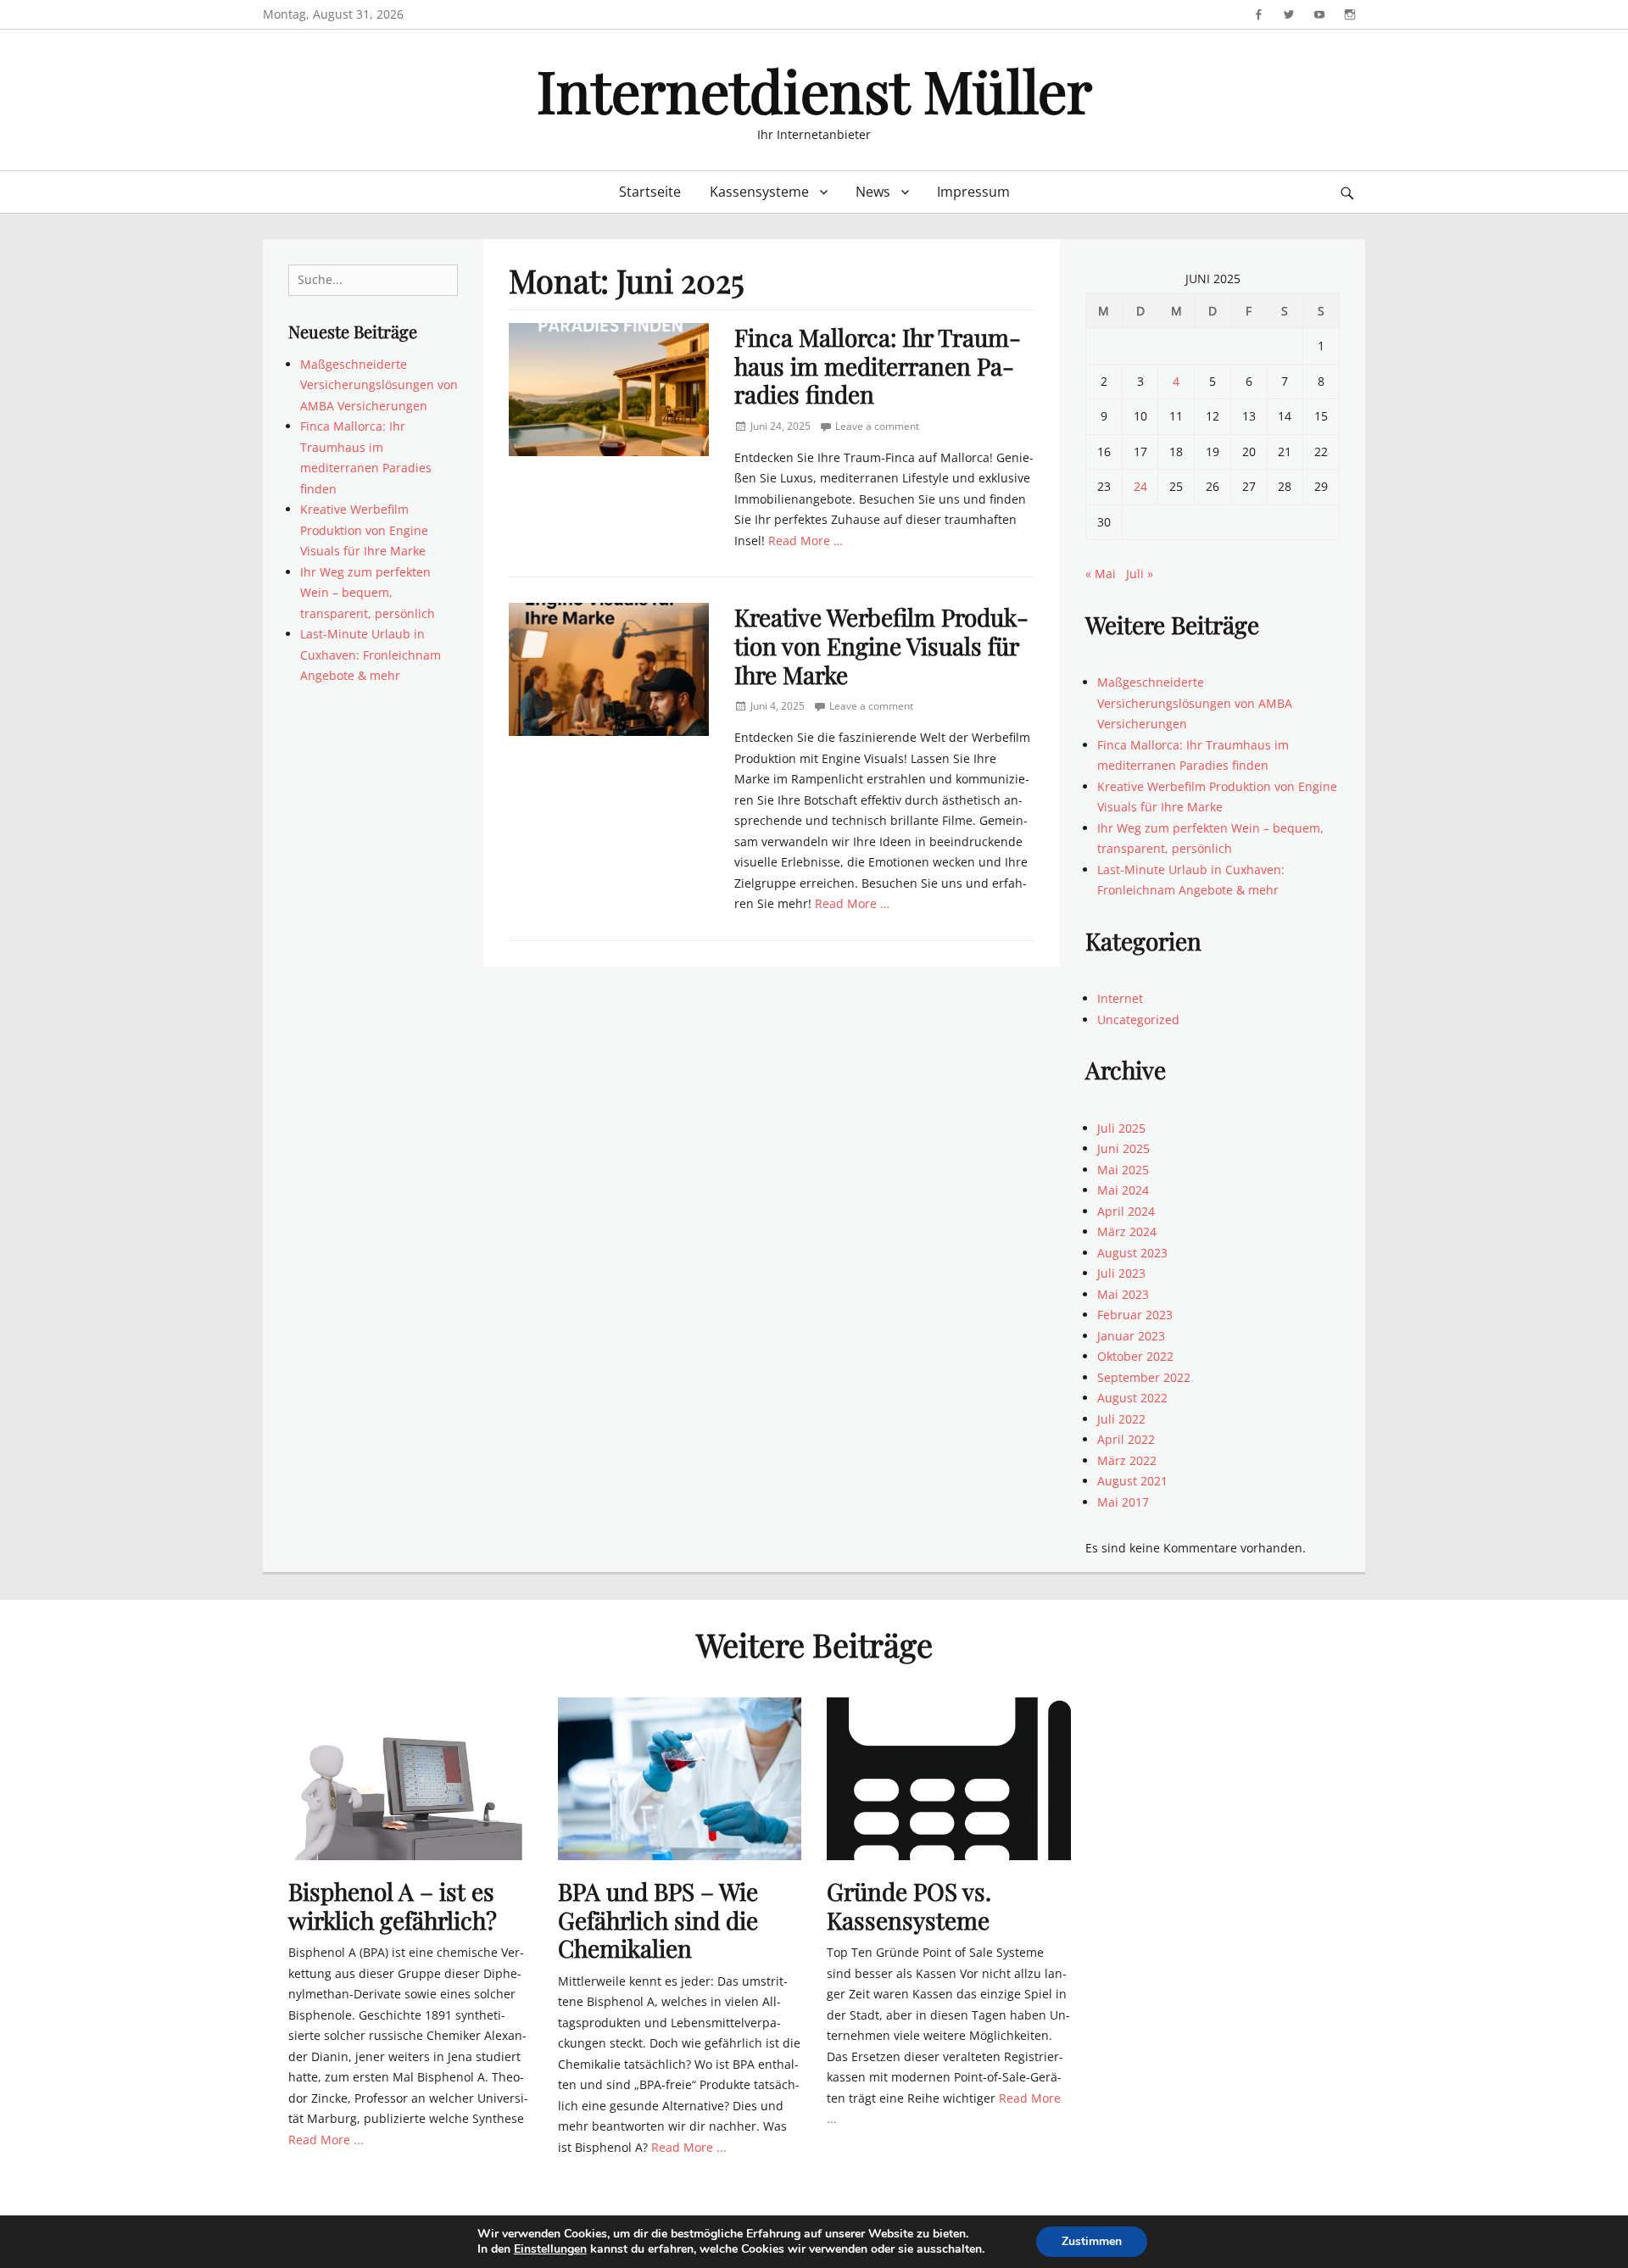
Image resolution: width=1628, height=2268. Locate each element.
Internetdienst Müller (814, 89)
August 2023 (1132, 1253)
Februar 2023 (1135, 1315)
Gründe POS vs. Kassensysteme (909, 1906)
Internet (1120, 998)
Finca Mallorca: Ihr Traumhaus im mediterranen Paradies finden (878, 365)
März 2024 (1127, 1232)
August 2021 (1132, 1481)
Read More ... (326, 2140)
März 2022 (1127, 1460)
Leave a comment (877, 426)
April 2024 (1126, 1211)
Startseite (650, 192)
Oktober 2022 (1135, 1356)
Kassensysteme (759, 192)
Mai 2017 (1123, 1502)
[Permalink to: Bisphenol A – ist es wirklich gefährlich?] (410, 1778)
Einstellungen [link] (550, 2249)
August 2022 (1132, 1398)
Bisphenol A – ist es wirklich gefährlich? (393, 1906)
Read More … (806, 541)
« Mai (1101, 574)
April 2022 (1126, 1439)
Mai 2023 (1123, 1294)
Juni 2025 (1123, 1148)
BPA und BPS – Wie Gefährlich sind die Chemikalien (658, 1920)
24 (1140, 486)
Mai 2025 (1123, 1170)
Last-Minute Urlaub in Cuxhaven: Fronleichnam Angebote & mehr (371, 655)
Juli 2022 (1121, 1419)
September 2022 (1144, 1377)
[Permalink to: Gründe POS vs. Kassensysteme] (949, 1778)
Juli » (1140, 574)
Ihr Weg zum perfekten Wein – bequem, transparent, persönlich (368, 593)
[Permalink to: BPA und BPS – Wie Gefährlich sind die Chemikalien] (680, 1778)
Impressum (973, 192)
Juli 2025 (1121, 1128)
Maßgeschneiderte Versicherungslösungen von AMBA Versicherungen (379, 385)
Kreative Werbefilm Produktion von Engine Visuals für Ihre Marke (881, 645)
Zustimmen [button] (1092, 2241)
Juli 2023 (1121, 1273)
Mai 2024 (1123, 1190)
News (873, 192)
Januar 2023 (1131, 1336)
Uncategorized (1138, 1020)
